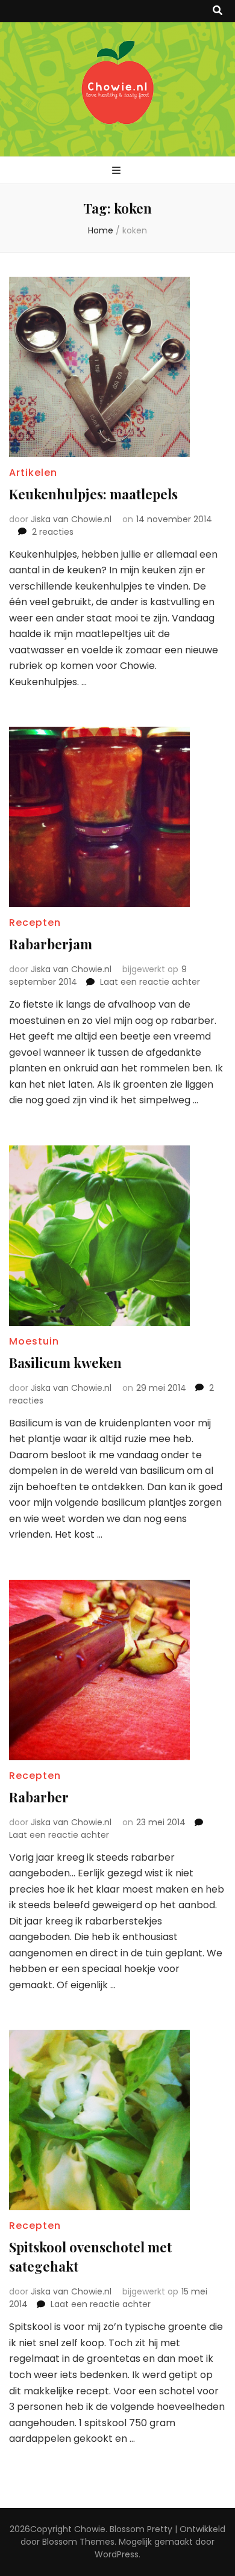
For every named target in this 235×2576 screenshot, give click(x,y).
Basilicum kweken (65, 1363)
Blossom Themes (78, 2542)
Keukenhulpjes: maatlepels (93, 494)
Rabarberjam (51, 944)
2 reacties (53, 532)
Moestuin (34, 1341)
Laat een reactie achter (150, 982)
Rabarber (39, 1797)
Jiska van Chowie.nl (71, 519)
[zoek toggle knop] (218, 11)
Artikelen (33, 473)
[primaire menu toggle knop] (118, 171)
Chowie (90, 2529)
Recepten (35, 923)
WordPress (117, 2554)
